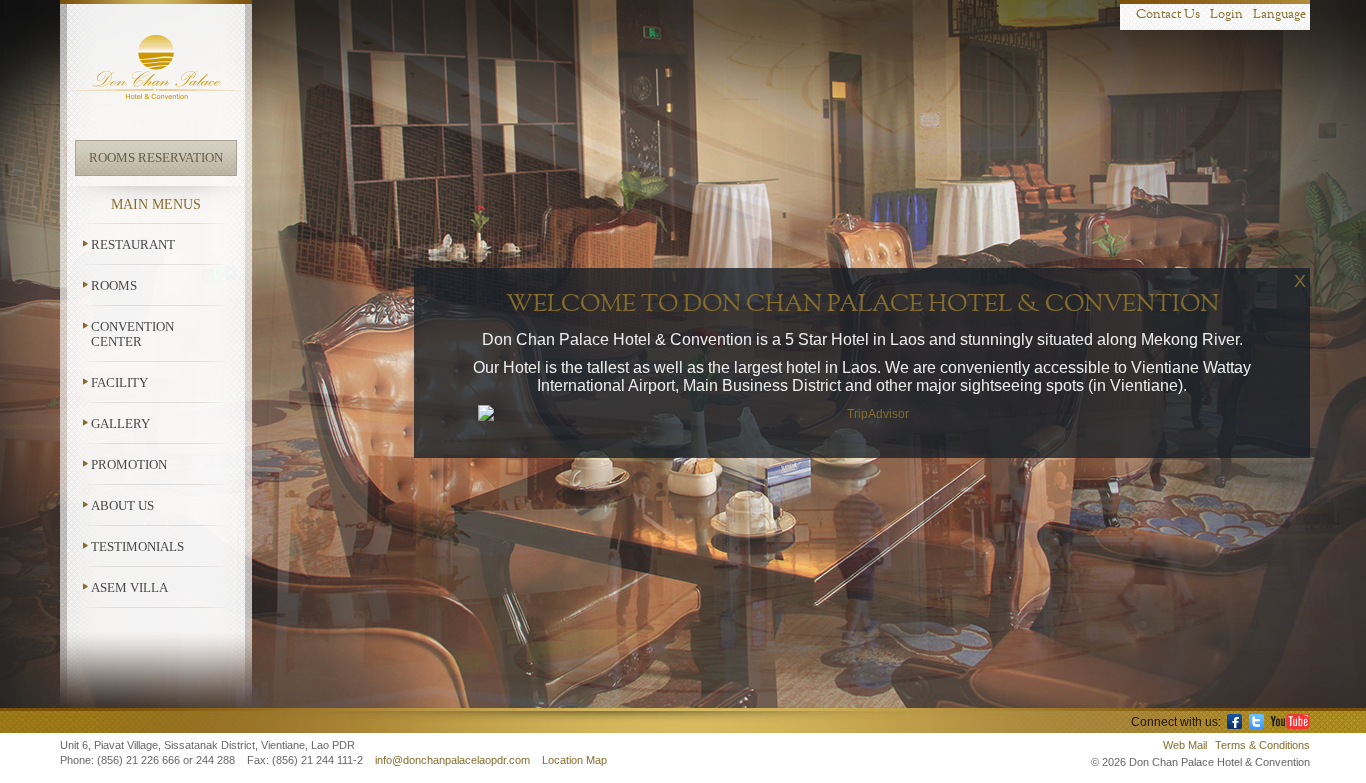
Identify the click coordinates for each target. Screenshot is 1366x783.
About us (122, 505)
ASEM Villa (129, 587)
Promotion (129, 464)
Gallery (120, 423)
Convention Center (132, 334)
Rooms (114, 285)
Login (1226, 14)
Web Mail (1185, 745)
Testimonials (137, 546)
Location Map (574, 760)
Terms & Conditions (1262, 745)
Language (1279, 14)
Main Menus (156, 204)
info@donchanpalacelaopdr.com (454, 760)
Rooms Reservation (156, 157)
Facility (119, 382)
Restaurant (133, 244)
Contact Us (1168, 14)
